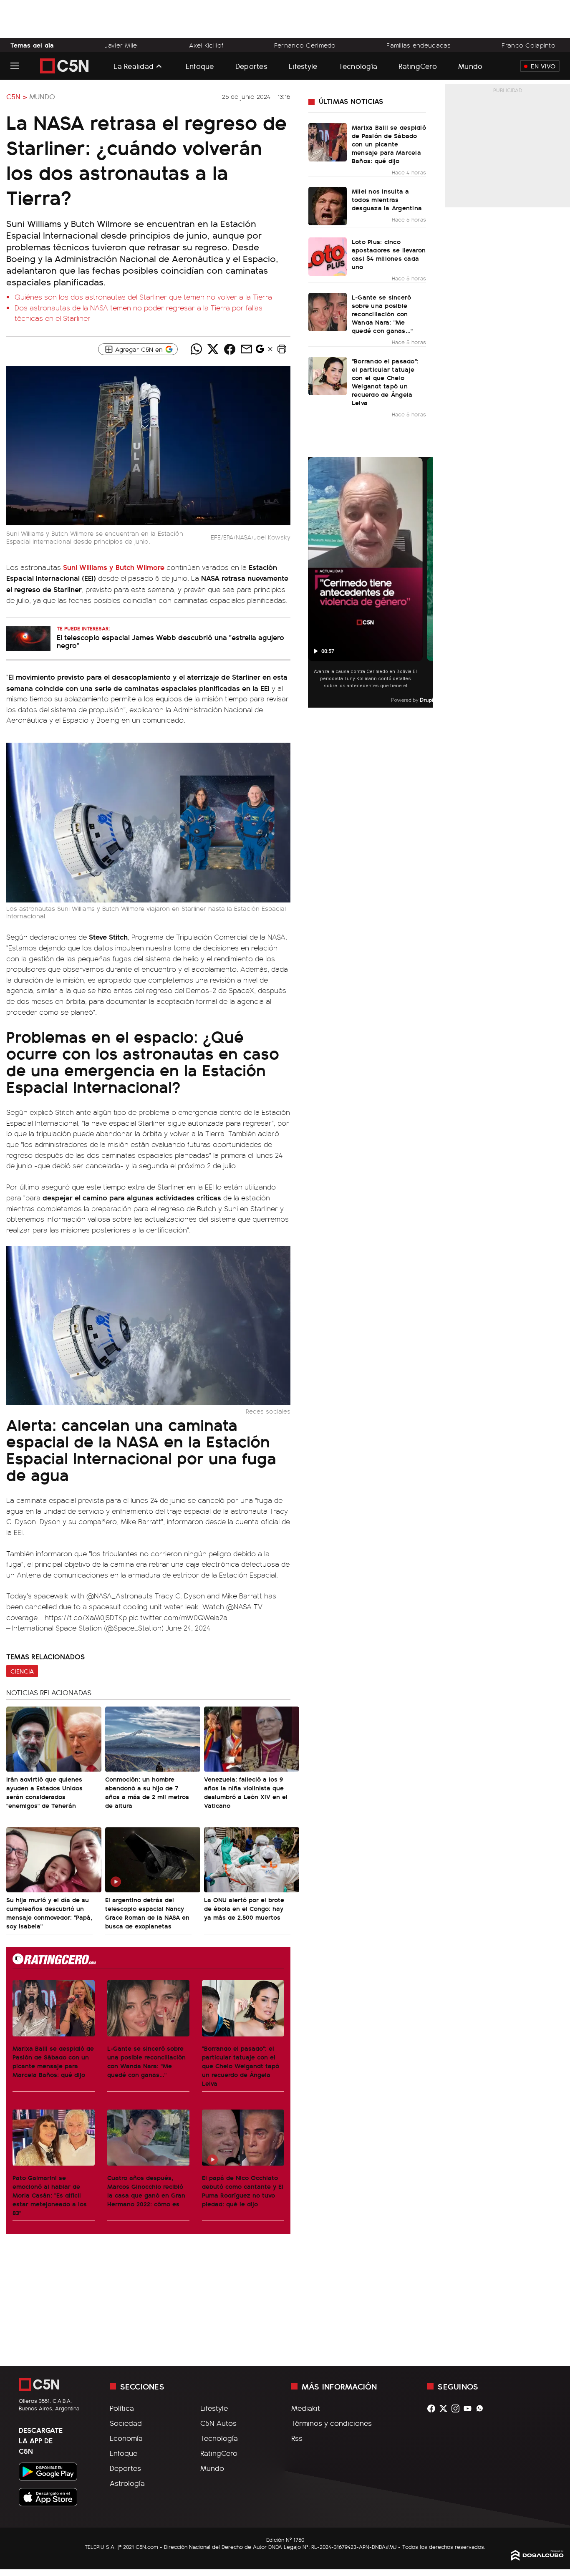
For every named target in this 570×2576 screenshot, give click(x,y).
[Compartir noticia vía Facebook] (230, 349)
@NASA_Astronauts (120, 1596)
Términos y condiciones (332, 2423)
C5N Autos (218, 2423)
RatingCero (418, 66)
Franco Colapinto (528, 45)
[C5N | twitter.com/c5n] (445, 2408)
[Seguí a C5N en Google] (260, 351)
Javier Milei (121, 45)
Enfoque (200, 66)
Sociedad (126, 2423)
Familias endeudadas (419, 45)
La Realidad (134, 66)
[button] (282, 349)
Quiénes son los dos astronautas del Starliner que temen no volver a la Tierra (143, 297)
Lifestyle (303, 66)
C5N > (17, 96)
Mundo (470, 66)
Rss (297, 2438)
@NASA (239, 1606)
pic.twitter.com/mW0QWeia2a (178, 1617)
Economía (126, 2438)
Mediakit (306, 2408)
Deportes (251, 66)
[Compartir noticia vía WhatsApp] (197, 349)
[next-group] (428, 583)
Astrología (127, 2483)
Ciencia (22, 1671)
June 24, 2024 (188, 1628)
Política (122, 2408)
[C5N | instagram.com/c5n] (458, 2408)
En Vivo (543, 66)
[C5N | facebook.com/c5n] (433, 2408)
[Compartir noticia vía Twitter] (213, 349)
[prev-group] (313, 583)
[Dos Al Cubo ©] (537, 2558)
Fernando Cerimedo (305, 45)
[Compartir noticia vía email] (247, 349)
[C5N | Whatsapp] (482, 2408)
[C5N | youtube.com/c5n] (470, 2408)
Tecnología (358, 66)
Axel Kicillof (206, 45)
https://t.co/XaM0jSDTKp (86, 1617)
